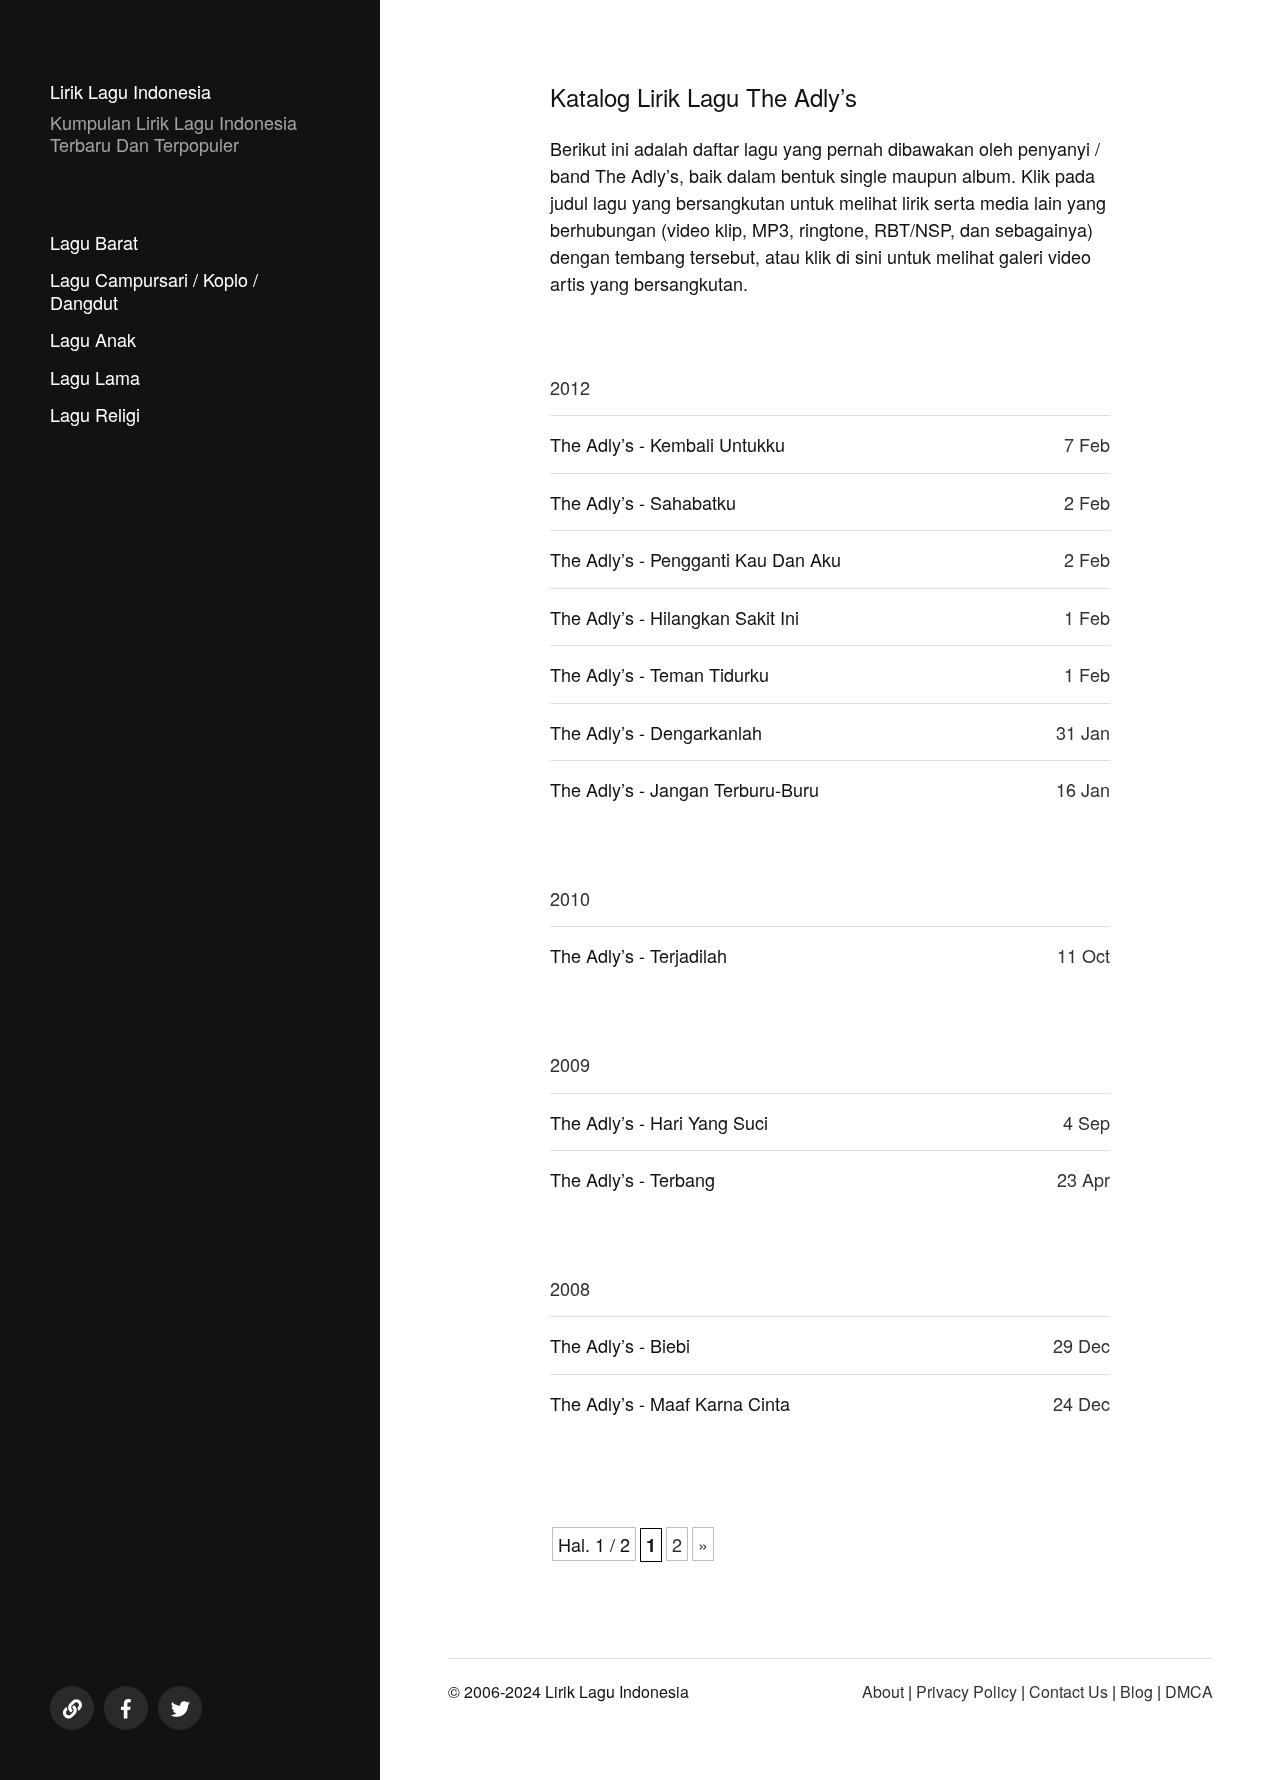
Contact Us (1068, 1691)
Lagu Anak (93, 339)
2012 (570, 387)
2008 (570, 1288)
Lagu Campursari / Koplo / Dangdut (154, 290)
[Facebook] (126, 1708)
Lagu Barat (94, 242)
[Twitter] (180, 1708)
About (883, 1691)
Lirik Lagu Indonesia (130, 91)
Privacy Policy (966, 1691)
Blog (1136, 1691)
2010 (570, 898)
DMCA (1189, 1691)
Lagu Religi (95, 414)
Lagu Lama (95, 377)
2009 (570, 1064)
